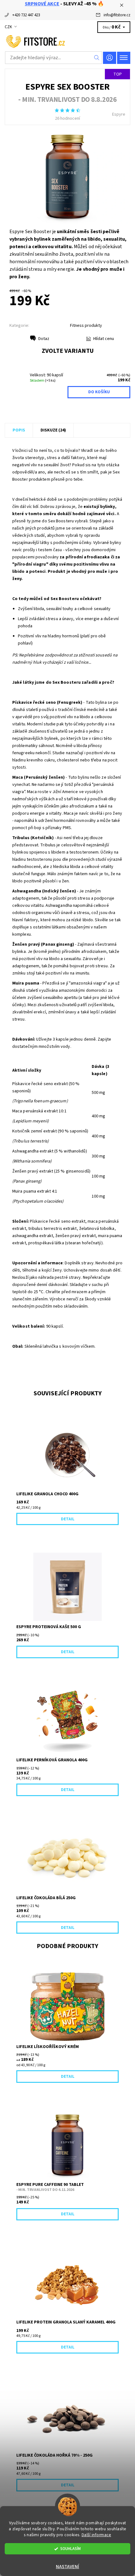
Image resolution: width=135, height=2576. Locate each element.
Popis (19, 430)
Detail (68, 1519)
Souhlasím (70, 2549)
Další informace (97, 2535)
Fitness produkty (86, 326)
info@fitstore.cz (117, 15)
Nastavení (67, 2567)
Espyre (119, 114)
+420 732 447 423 (26, 15)
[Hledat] (97, 58)
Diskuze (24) (53, 430)
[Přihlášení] (110, 58)
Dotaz (44, 339)
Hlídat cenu (104, 339)
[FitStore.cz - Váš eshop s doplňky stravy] (67, 41)
